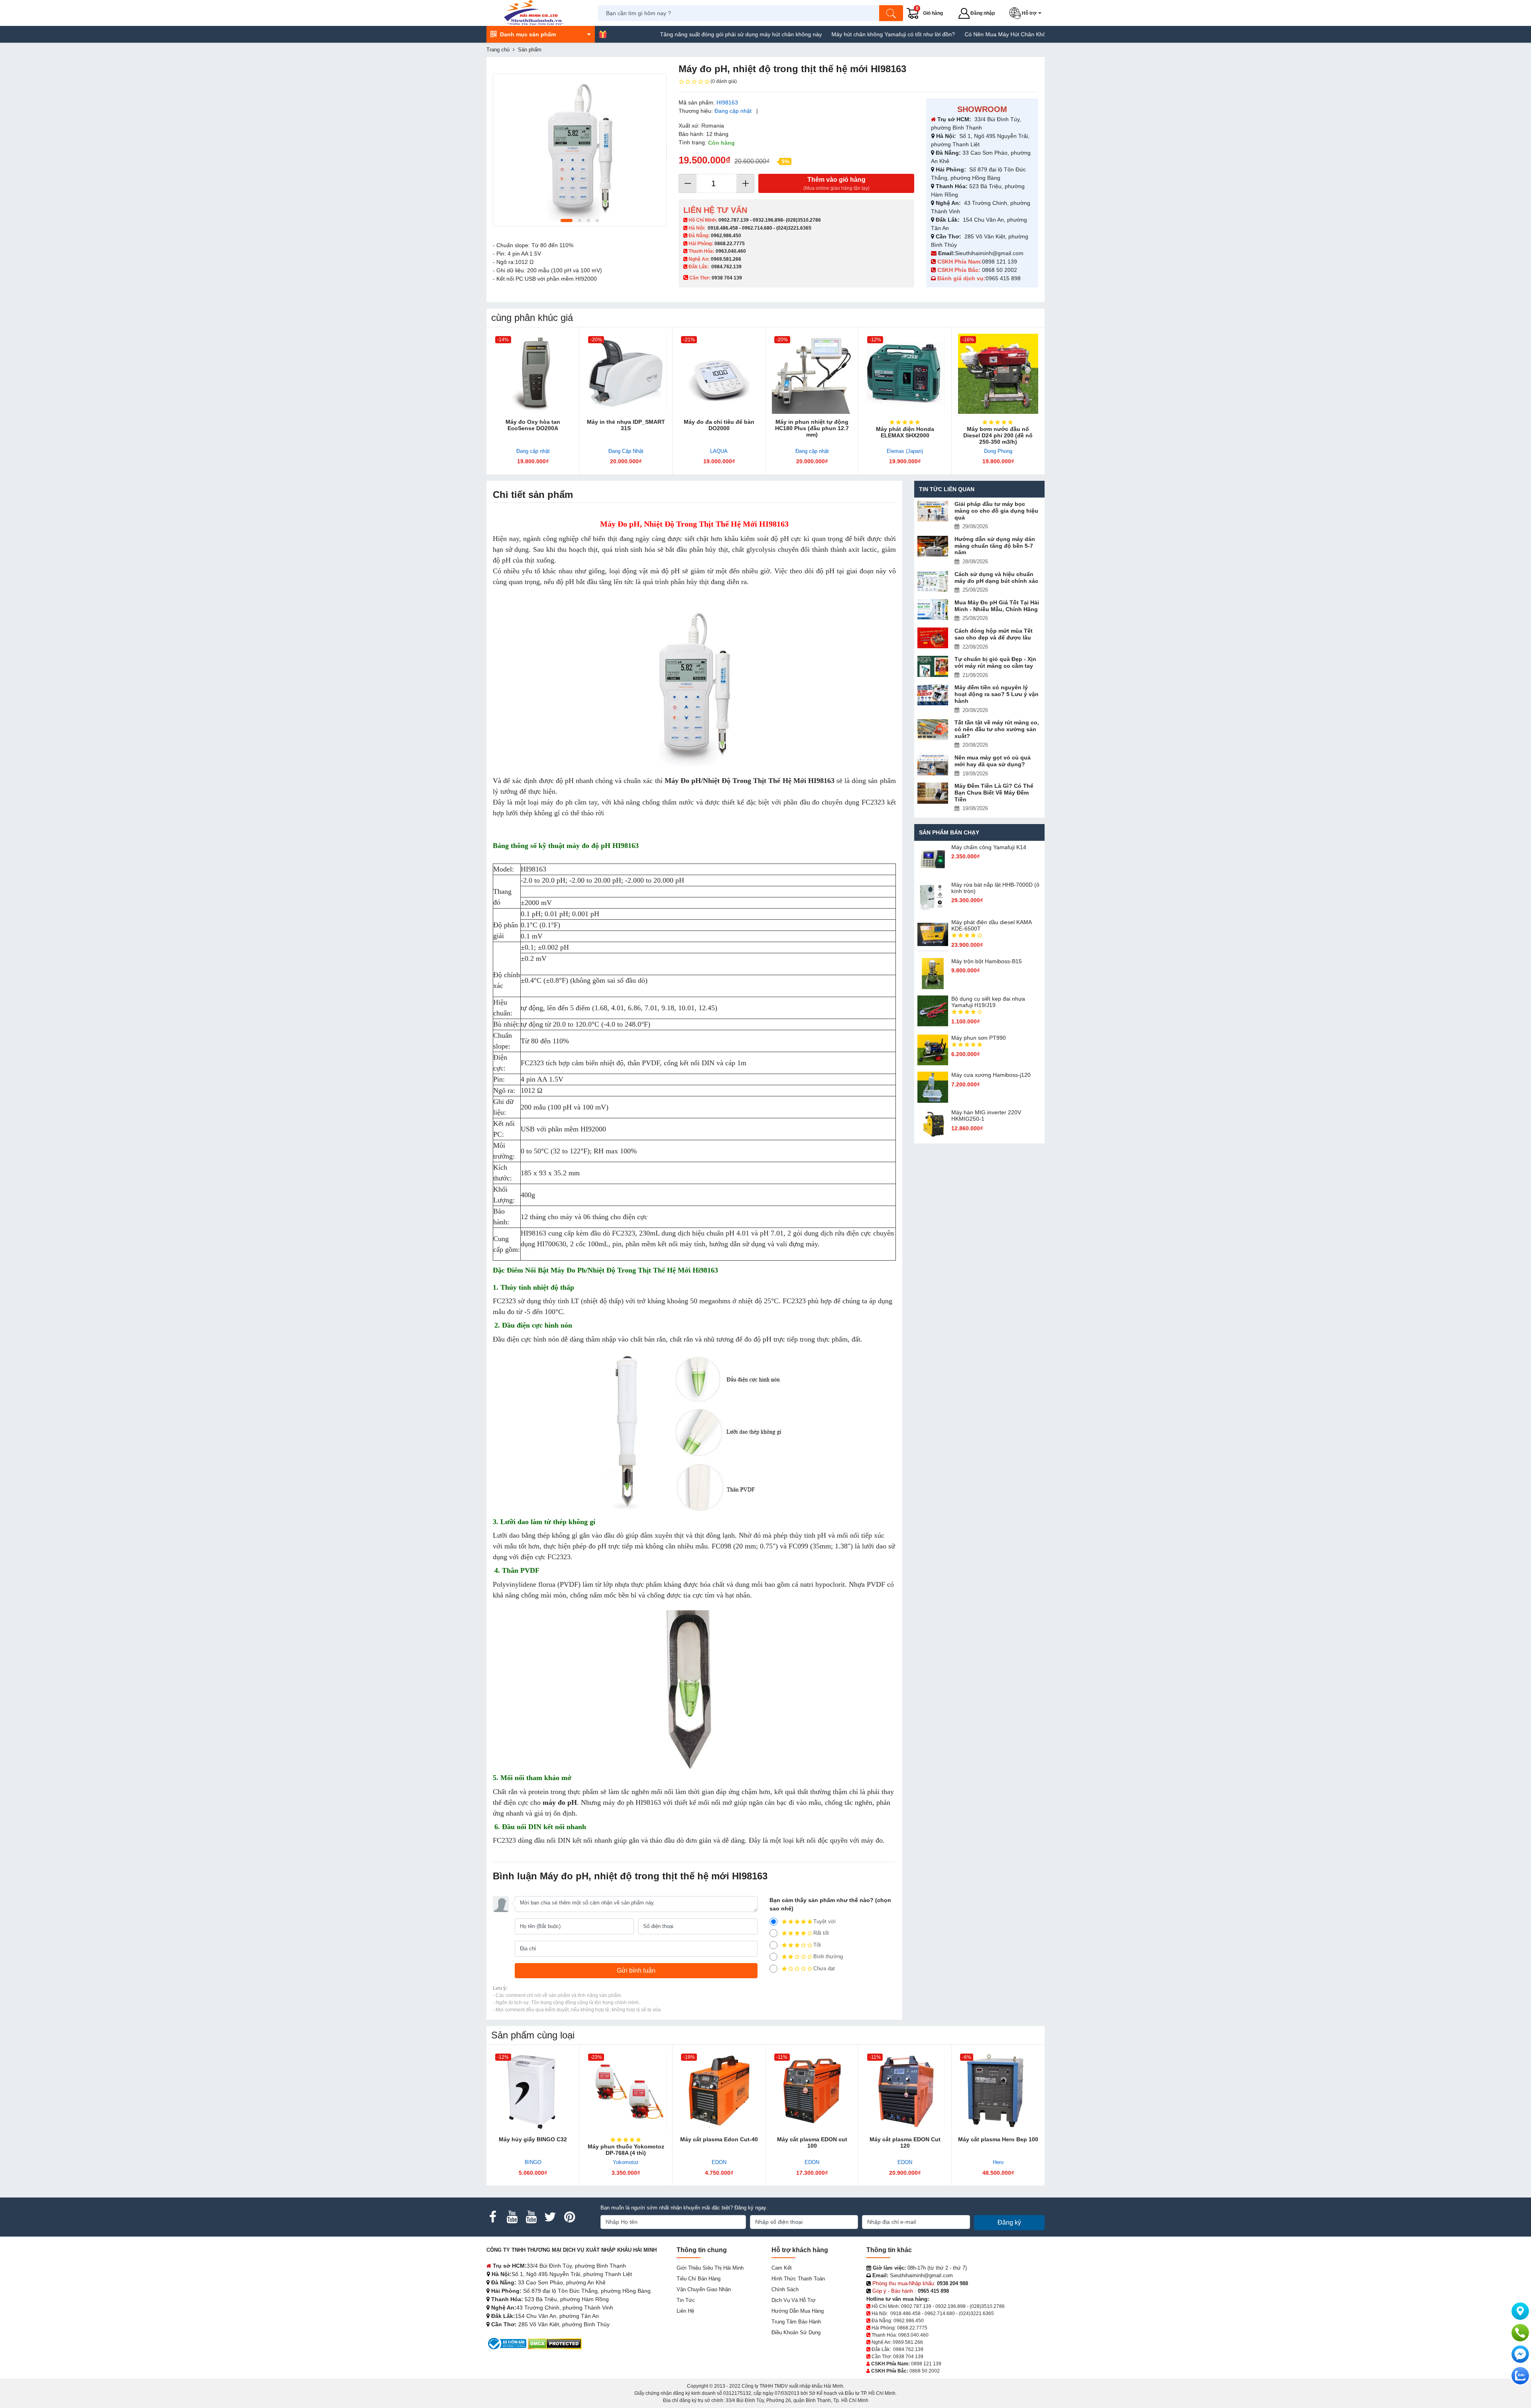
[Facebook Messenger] (1520, 2354)
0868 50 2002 (1000, 270)
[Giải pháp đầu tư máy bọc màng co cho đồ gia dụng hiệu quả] (933, 511)
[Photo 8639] (580, 150)
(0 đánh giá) (724, 81)
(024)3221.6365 (794, 228)
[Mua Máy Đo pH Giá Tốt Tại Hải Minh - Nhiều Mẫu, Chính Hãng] (933, 610)
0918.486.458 (723, 228)
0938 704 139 (908, 2357)
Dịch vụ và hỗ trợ (794, 2300)
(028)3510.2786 (803, 220)
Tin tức (686, 2300)
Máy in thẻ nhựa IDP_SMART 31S (626, 425)
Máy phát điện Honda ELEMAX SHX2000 (905, 432)
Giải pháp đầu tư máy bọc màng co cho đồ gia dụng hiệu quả (996, 511)
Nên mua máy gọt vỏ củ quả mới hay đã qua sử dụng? (993, 761)
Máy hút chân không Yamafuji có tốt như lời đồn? (795, 34)
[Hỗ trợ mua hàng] (1520, 2333)
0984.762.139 (726, 267)
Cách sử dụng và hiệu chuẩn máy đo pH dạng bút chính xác (996, 577)
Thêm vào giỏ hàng (836, 184)
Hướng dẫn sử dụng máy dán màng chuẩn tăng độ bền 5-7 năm (995, 546)
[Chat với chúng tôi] (1520, 2376)
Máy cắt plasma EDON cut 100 (812, 2142)
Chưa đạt (824, 1968)
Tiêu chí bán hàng (699, 2279)
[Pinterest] (569, 2217)
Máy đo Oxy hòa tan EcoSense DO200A (533, 425)
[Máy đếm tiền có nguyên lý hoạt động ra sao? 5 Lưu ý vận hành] (933, 695)
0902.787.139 (734, 220)
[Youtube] (512, 2217)
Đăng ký (1009, 2222)
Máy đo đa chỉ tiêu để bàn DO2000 (719, 425)
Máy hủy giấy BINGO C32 (533, 2139)
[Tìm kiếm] (891, 13)
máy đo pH (560, 1802)
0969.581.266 (726, 259)
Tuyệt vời (825, 1921)
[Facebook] (493, 2217)
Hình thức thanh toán (798, 2279)
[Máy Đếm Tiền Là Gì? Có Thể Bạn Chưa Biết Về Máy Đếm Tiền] (933, 793)
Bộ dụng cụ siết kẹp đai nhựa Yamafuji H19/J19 (988, 1002)
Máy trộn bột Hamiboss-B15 (987, 961)
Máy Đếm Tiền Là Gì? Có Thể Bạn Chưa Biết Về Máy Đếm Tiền (994, 793)
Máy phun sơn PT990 (979, 1038)
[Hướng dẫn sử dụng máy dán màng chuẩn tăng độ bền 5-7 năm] (933, 546)
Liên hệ (685, 2311)
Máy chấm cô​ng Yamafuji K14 (989, 847)
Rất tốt (821, 1933)
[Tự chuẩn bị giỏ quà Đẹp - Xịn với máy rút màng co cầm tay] (933, 666)
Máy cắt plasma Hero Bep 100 (998, 2139)
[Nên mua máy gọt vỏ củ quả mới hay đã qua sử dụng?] (933, 765)
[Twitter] (550, 2217)
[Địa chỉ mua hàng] (1520, 2311)
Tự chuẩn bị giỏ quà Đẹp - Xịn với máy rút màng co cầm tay (995, 662)
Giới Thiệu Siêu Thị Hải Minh (710, 2268)
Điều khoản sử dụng (796, 2332)
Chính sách (785, 2289)
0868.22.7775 (730, 244)
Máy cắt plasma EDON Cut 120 (905, 2142)
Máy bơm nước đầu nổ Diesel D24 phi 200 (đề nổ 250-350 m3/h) (998, 435)
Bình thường (828, 1957)
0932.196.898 (768, 220)
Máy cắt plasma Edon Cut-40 (719, 2139)
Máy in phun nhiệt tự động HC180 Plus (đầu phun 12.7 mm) (812, 428)
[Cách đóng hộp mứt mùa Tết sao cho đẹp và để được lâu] (933, 638)
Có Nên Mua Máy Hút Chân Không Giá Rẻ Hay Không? (936, 34)
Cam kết (782, 2268)
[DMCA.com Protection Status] (555, 2343)
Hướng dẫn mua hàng (798, 2311)
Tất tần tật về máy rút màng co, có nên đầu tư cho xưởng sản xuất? (997, 729)
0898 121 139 (1000, 262)
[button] (1027, 13)
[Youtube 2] (531, 2217)
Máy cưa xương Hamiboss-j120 (991, 1075)
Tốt (817, 1945)
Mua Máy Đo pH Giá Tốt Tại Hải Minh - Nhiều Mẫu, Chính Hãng (997, 606)
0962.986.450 (726, 236)
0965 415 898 (1003, 278)
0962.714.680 (757, 228)
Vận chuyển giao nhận (704, 2289)
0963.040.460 (731, 251)
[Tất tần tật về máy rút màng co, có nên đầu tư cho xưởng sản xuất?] (933, 730)
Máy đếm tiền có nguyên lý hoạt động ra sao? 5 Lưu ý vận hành (997, 694)
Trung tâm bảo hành (796, 2322)
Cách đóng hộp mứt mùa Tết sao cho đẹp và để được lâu (994, 634)
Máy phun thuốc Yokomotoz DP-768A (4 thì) (626, 2150)
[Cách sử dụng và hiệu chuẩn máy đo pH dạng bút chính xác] (933, 581)
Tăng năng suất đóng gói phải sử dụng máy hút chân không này (642, 34)
